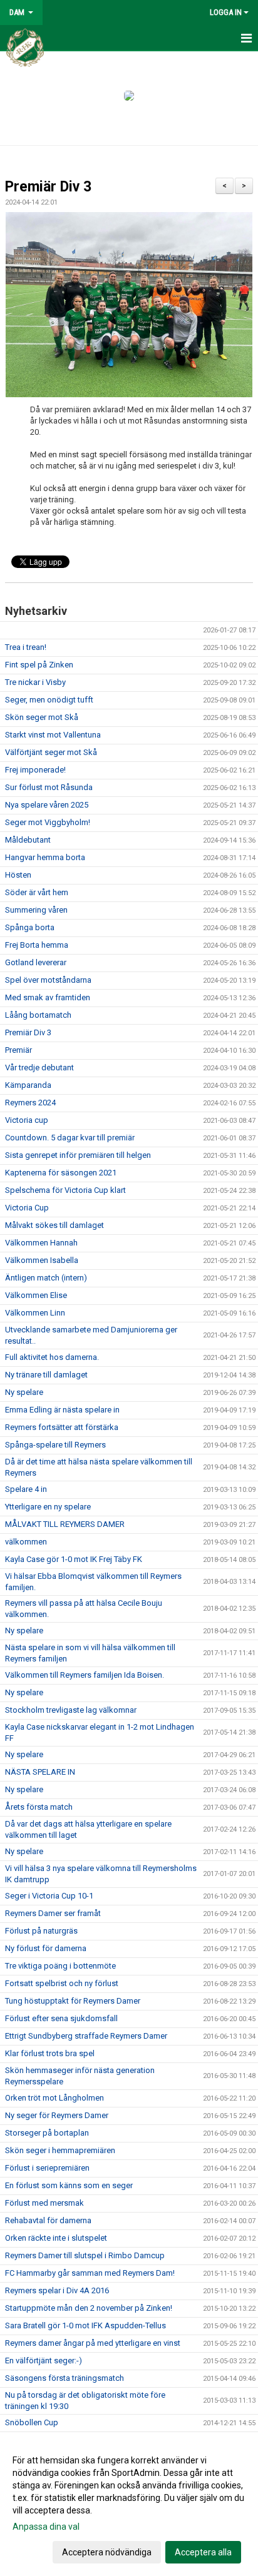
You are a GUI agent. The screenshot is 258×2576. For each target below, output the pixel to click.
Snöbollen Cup (32, 2422)
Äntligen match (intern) (46, 1278)
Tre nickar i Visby (35, 682)
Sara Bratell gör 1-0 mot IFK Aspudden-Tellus (85, 2325)
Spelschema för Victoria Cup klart (65, 1190)
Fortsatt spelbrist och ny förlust (62, 1983)
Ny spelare (24, 1392)
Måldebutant (28, 840)
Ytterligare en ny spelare (48, 1507)
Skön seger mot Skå (42, 717)
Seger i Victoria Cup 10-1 (49, 1896)
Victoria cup (27, 1120)
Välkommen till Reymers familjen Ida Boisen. (85, 1675)
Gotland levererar (36, 962)
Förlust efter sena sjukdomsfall (61, 2018)
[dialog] (129, 2506)
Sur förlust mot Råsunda (49, 787)
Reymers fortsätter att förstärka (62, 1427)
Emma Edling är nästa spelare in (62, 1410)
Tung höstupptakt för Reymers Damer (73, 2001)
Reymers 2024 (30, 1103)
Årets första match (39, 1807)
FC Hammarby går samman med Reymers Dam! (90, 2273)
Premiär (18, 1050)
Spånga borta (30, 927)
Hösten (18, 875)
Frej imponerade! (35, 770)
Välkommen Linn (35, 1313)
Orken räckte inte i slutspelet (56, 2238)
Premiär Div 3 (48, 187)
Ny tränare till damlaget (46, 1375)
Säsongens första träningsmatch (64, 2378)
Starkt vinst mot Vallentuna (53, 735)
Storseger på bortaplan (47, 2133)
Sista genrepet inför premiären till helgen (78, 1155)
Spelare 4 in (26, 1489)
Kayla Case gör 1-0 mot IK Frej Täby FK (74, 1559)
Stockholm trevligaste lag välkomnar (71, 1710)
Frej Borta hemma (37, 945)
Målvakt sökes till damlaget (54, 1225)
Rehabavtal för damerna (48, 2220)
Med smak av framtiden (48, 997)
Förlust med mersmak (44, 2203)
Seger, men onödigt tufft (49, 700)
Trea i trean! (26, 647)
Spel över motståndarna (48, 980)
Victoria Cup (27, 1208)
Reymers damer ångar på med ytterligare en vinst (93, 2343)
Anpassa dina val (46, 2527)
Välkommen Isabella (42, 1260)
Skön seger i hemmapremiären (60, 2150)
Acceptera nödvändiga (107, 2552)
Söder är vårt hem (37, 892)
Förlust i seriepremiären (47, 2168)
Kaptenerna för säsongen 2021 (61, 1173)
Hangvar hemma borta (45, 857)
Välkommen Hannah (41, 1243)
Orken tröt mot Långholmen (54, 2098)
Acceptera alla (203, 2552)
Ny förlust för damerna (46, 1948)
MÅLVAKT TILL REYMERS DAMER (65, 1524)
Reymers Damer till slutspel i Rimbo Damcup (85, 2255)
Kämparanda (28, 1085)
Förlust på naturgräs (41, 1931)
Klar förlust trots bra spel (50, 2053)
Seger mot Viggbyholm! (48, 822)
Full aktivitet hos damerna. (52, 1357)
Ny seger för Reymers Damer (57, 2115)
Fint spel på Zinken (39, 665)
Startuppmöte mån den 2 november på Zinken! (89, 2308)
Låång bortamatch (38, 1015)
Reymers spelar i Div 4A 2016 (57, 2290)
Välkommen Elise (36, 1295)
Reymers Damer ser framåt (53, 1913)
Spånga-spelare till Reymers (55, 1445)
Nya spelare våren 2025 (47, 805)
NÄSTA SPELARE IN (40, 1772)
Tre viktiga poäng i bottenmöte (60, 1966)
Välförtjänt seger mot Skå (51, 752)
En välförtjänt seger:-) (44, 2360)
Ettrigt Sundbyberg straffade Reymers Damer (86, 2036)
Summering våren (36, 910)
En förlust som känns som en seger (69, 2185)
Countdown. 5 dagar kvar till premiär (70, 1138)
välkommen (26, 1542)
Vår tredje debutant (39, 1067)
